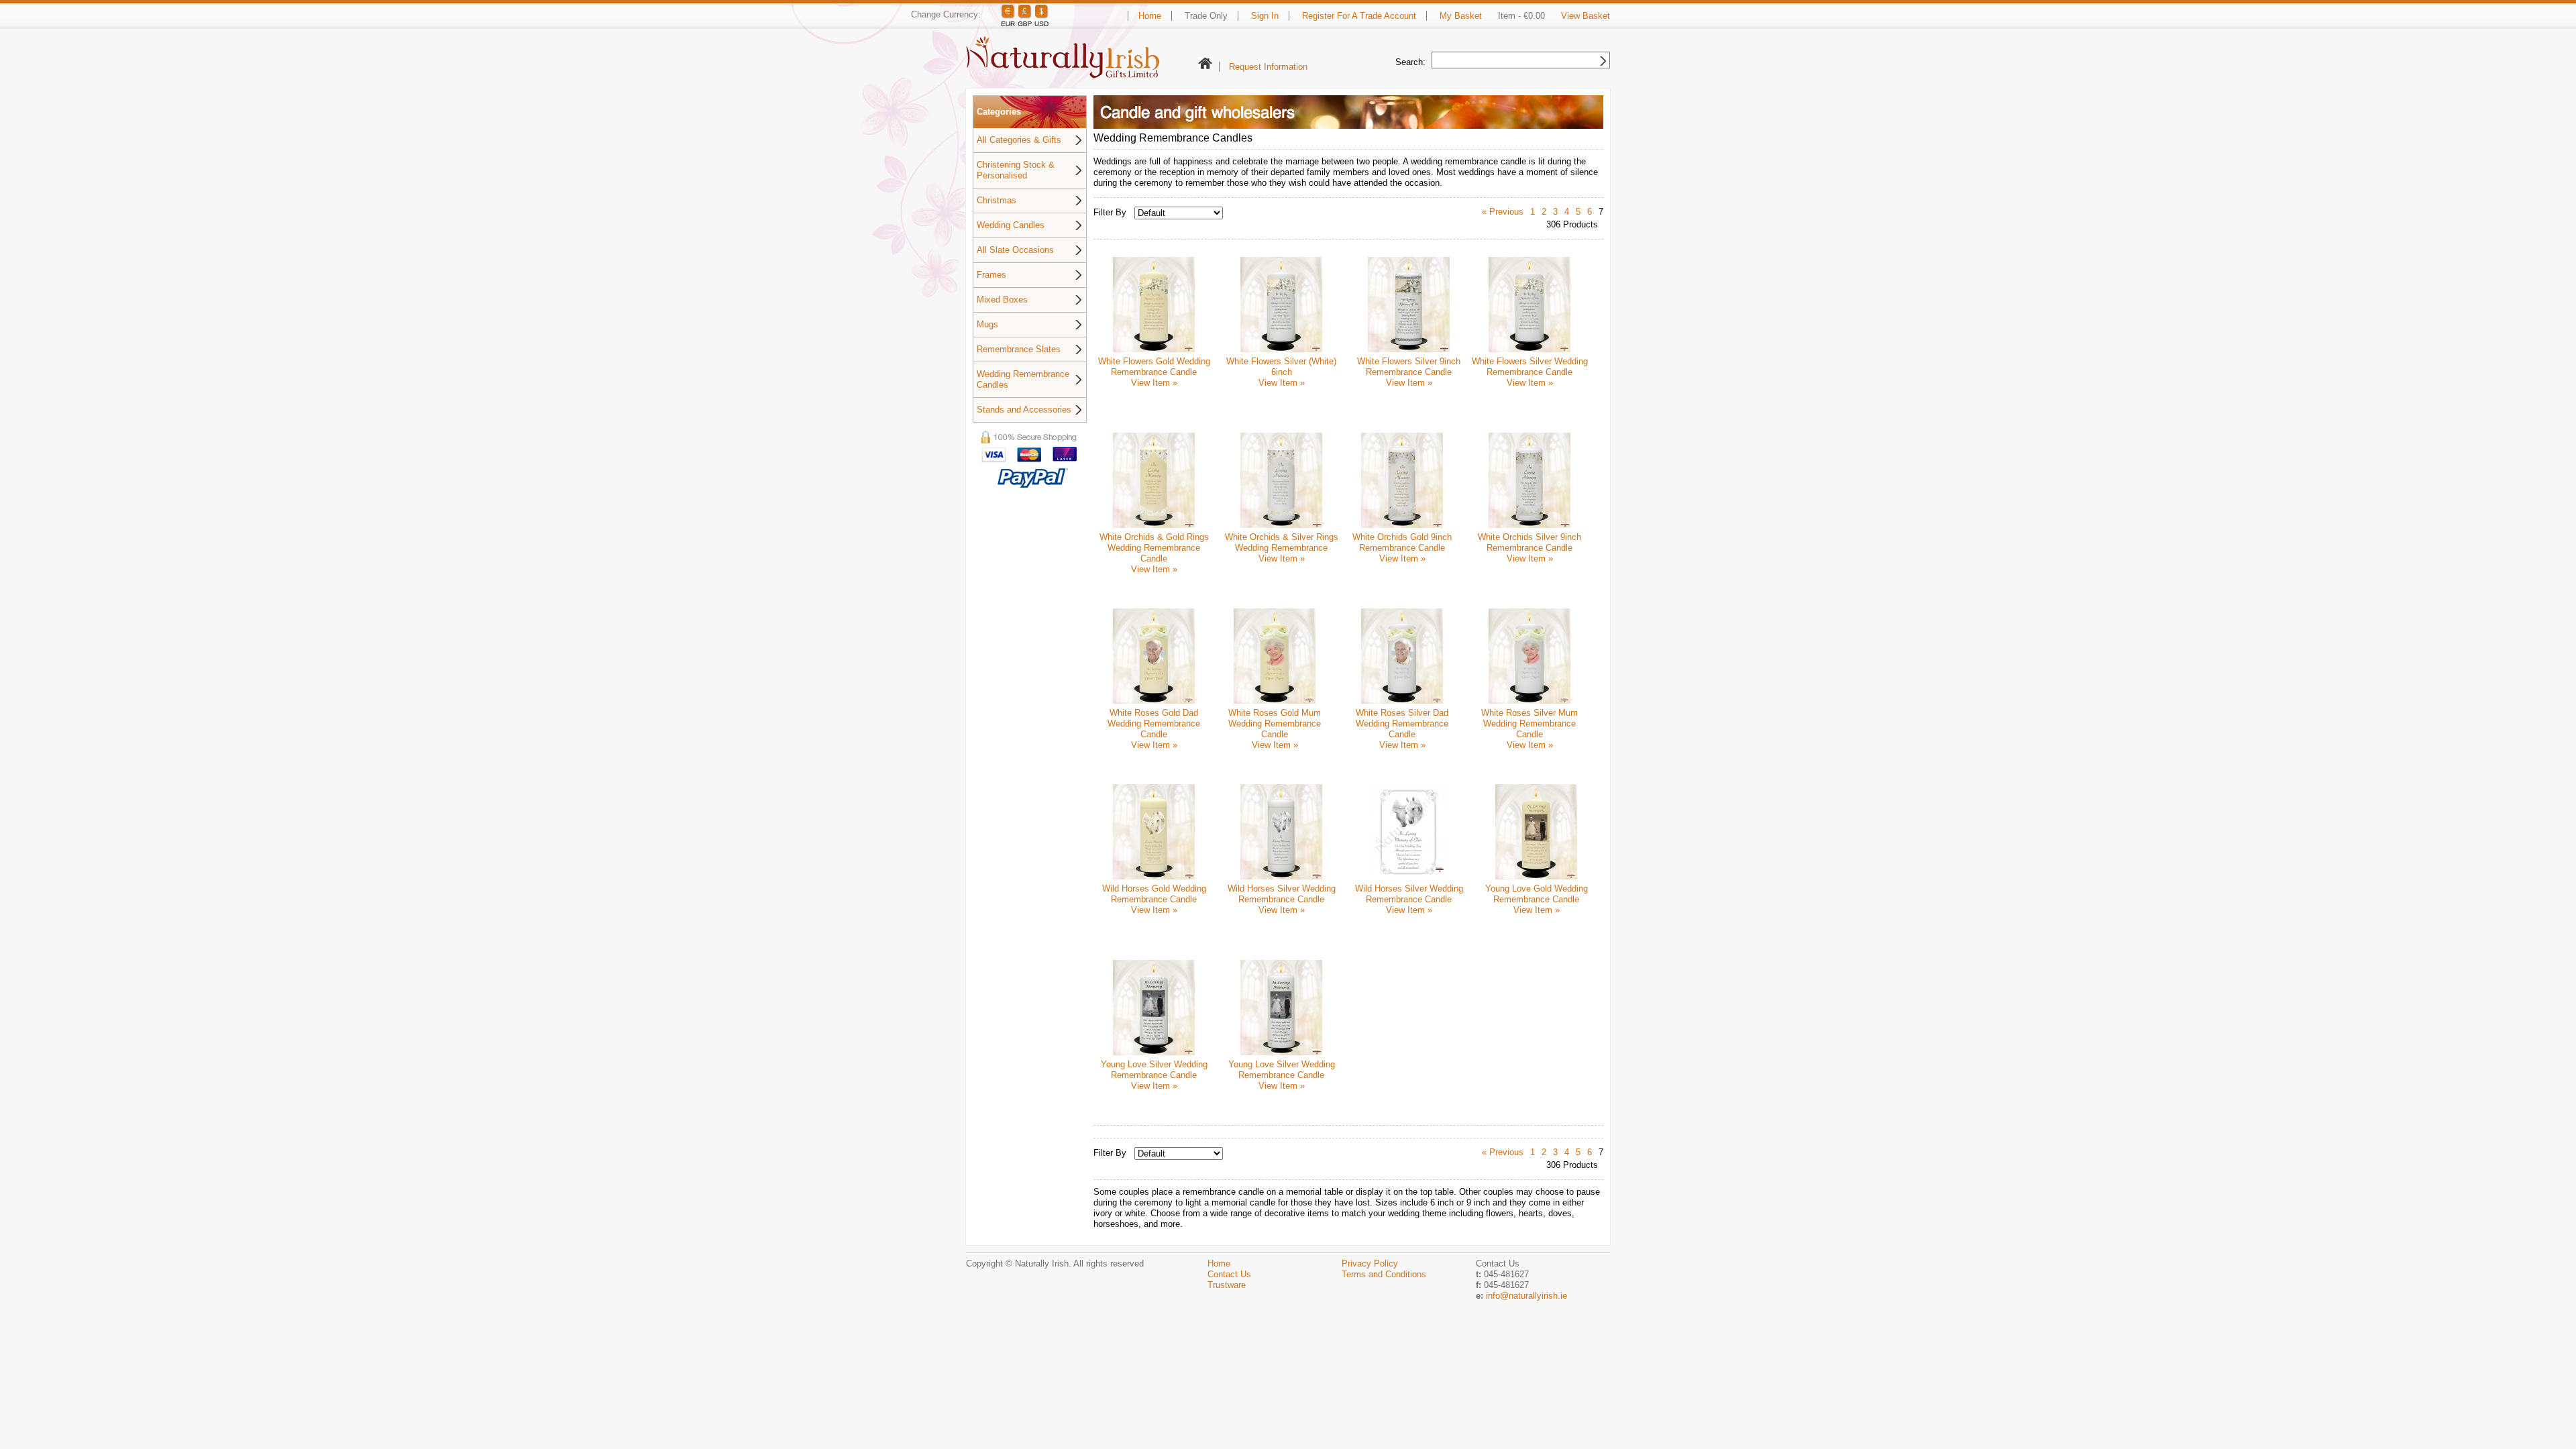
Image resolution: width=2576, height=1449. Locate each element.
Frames (991, 275)
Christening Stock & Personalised (1016, 170)
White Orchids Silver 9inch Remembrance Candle (1529, 542)
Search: (1410, 62)
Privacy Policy (1370, 1264)
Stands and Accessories (1024, 410)
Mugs (987, 324)
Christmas (997, 200)
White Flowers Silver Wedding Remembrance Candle (1530, 367)
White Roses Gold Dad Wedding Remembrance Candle (1154, 723)
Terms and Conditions (1384, 1274)
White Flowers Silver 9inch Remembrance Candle (1409, 367)
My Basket (1461, 16)
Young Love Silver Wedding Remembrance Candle (1154, 1070)
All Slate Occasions (1015, 250)
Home (1150, 16)
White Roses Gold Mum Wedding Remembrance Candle (1275, 723)
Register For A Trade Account (1359, 16)
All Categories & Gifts (1019, 140)
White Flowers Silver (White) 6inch (1281, 367)
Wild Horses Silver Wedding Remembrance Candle (1282, 894)
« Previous (1503, 212)
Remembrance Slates (1019, 349)
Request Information (1268, 67)
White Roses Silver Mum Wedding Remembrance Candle (1529, 723)
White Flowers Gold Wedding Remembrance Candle (1154, 367)
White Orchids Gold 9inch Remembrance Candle (1402, 542)
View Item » (1154, 383)
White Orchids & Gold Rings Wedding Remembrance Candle (1154, 548)
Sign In (1265, 16)
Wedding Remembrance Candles (1023, 379)
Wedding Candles (1011, 225)
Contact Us (1229, 1274)
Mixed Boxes (1002, 300)
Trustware (1227, 1285)
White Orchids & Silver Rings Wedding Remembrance (1282, 542)
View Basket (1586, 16)
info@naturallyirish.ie (1526, 1296)
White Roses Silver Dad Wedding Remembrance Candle (1402, 723)
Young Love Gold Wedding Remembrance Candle (1537, 894)
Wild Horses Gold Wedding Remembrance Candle (1154, 894)
